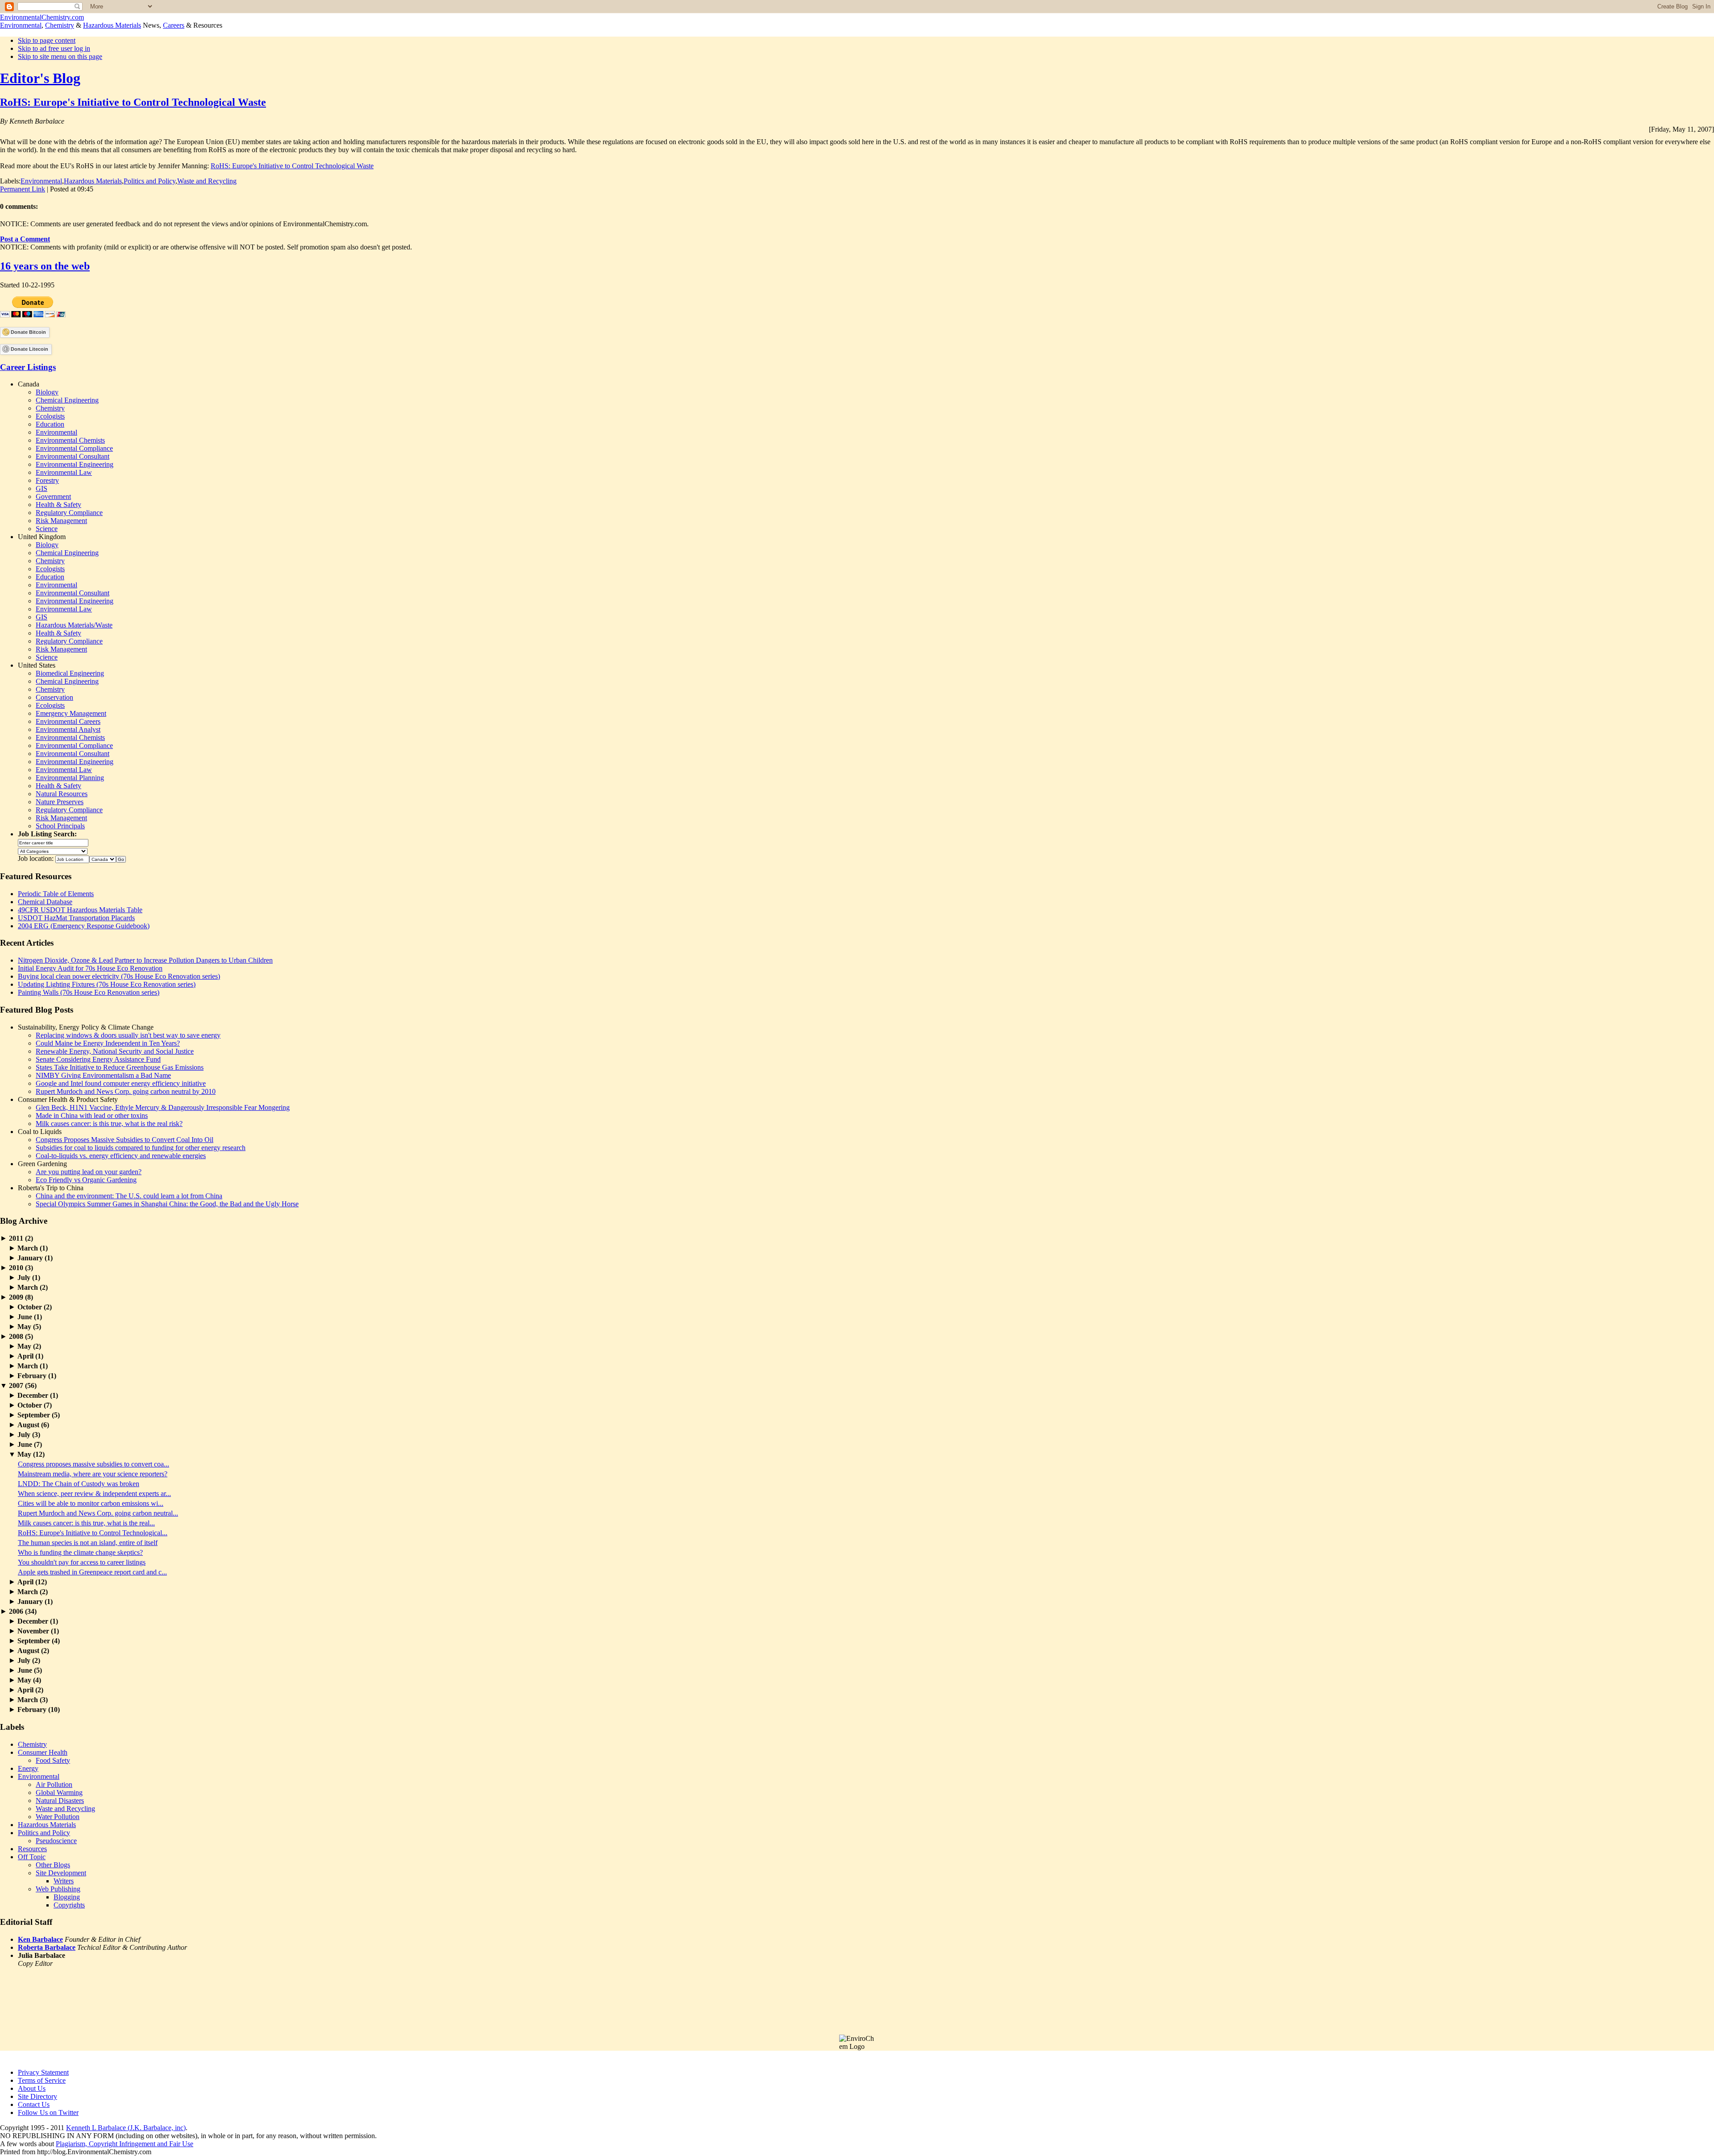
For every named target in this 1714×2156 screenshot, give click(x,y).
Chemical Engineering (67, 400)
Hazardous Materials (112, 25)
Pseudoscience (56, 1841)
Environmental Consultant (73, 456)
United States (37, 665)
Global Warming (59, 1793)
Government (53, 496)
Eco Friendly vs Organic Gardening (86, 1180)
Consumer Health (43, 1752)
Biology (47, 392)
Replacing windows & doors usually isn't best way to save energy (128, 1035)
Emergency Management (71, 713)
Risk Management (61, 521)
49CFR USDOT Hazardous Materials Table (80, 910)
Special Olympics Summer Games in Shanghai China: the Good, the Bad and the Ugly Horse (167, 1204)
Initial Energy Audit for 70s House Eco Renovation (90, 968)
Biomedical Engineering (70, 673)
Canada (29, 384)
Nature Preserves (60, 802)
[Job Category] (53, 850)
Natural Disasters (60, 1801)
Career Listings (28, 367)
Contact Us (34, 2104)
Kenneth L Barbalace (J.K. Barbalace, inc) (126, 2128)
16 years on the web (45, 266)
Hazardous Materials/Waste (74, 625)
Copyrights (69, 1905)
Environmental (21, 25)
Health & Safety (58, 505)
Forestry (47, 480)
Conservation (54, 697)
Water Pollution (58, 1817)
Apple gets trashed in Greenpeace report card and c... (92, 1572)
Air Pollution (54, 1784)
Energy (28, 1768)
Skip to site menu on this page (60, 56)
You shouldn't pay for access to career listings (82, 1562)
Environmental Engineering (75, 464)
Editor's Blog (40, 78)
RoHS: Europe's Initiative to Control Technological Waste (133, 102)
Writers (64, 1881)
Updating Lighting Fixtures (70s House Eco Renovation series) (107, 984)
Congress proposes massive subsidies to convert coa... (94, 1464)
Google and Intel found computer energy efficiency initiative (121, 1083)
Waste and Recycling (207, 181)
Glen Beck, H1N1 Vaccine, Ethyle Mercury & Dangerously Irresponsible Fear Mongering (163, 1107)
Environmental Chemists (70, 440)
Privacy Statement (43, 2072)
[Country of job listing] (103, 858)
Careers (174, 25)
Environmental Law (64, 472)
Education (50, 424)
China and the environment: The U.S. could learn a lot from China (129, 1196)
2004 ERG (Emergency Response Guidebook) (84, 926)
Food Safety (53, 1760)
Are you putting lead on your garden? (89, 1172)
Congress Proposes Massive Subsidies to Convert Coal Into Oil (125, 1140)
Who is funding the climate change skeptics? (80, 1552)
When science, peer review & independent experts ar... (94, 1493)
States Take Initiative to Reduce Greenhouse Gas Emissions (120, 1067)
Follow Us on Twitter (48, 2112)
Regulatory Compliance (69, 513)
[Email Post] (96, 189)
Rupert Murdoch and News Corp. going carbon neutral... (98, 1513)
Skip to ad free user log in (54, 48)
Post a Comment (25, 239)
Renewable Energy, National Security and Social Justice (115, 1051)
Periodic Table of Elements (56, 894)
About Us (32, 2088)
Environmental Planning (70, 778)
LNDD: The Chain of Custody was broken (79, 1484)
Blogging (67, 1897)
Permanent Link (23, 189)
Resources (32, 1849)
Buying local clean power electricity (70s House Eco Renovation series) (119, 976)
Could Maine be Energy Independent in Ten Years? (108, 1043)
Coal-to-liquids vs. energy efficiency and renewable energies (121, 1156)
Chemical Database (45, 902)
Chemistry (60, 25)
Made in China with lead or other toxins (92, 1115)
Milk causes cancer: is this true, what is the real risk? (109, 1124)
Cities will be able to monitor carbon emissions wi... (91, 1503)
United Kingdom (42, 537)
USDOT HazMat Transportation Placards (76, 918)
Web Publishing (58, 1889)
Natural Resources (62, 794)
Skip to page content (47, 40)
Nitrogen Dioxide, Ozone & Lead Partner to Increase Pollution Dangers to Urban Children (145, 960)
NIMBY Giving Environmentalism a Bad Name (103, 1075)
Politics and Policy (150, 181)
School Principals (60, 826)
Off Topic (32, 1857)
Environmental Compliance (74, 448)
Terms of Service (42, 2080)
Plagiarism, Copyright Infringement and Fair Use (125, 2144)
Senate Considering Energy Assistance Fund (98, 1059)
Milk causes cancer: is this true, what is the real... (86, 1523)
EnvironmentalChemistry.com (42, 17)
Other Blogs (53, 1865)
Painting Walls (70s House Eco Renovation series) (89, 992)
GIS (42, 488)
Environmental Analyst (68, 729)
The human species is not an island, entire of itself (88, 1543)
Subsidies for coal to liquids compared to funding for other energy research (141, 1148)
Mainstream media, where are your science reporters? (93, 1474)
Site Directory (37, 2096)
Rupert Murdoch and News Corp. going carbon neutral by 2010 (126, 1091)
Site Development (61, 1873)
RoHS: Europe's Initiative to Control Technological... (93, 1533)
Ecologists (50, 416)
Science (47, 529)
